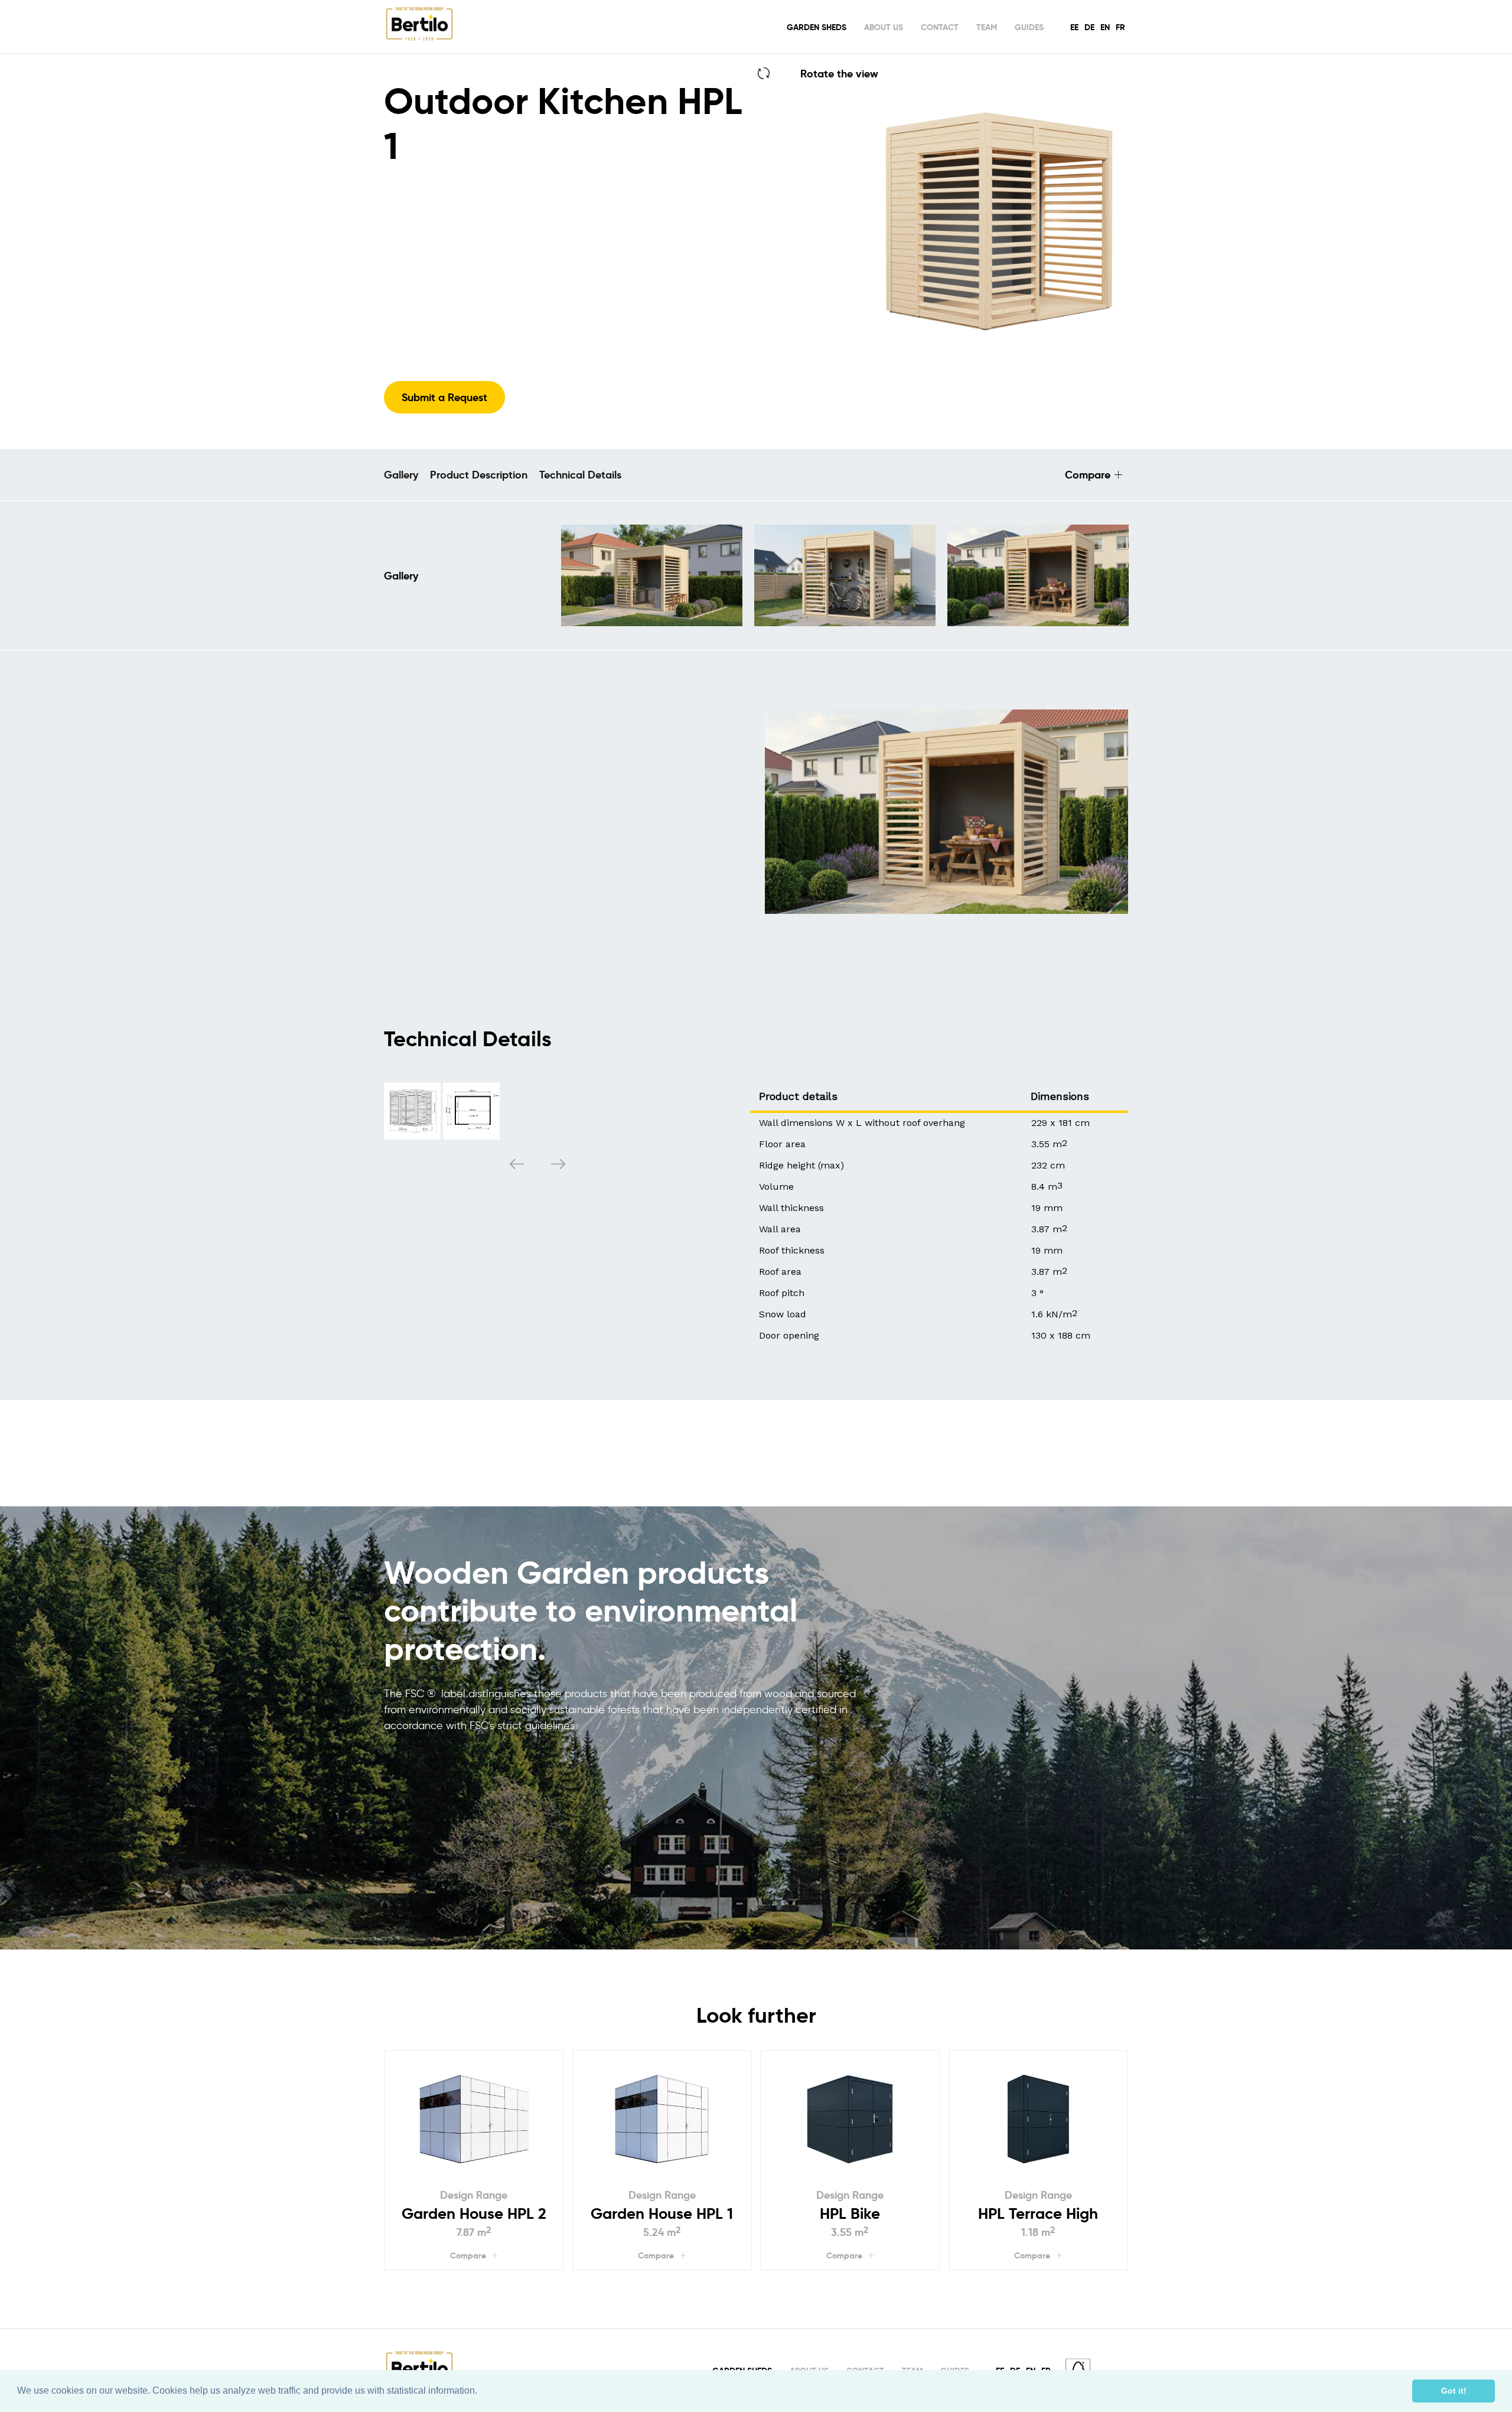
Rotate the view (839, 74)
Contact (940, 27)
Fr (1120, 27)
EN (1105, 27)
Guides (1029, 27)
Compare (1088, 475)
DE (1089, 27)
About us (884, 27)
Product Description (479, 475)
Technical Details (580, 475)
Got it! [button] (1454, 2391)
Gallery (401, 475)
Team (987, 27)
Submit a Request (444, 397)
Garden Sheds (817, 27)
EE (1074, 27)
